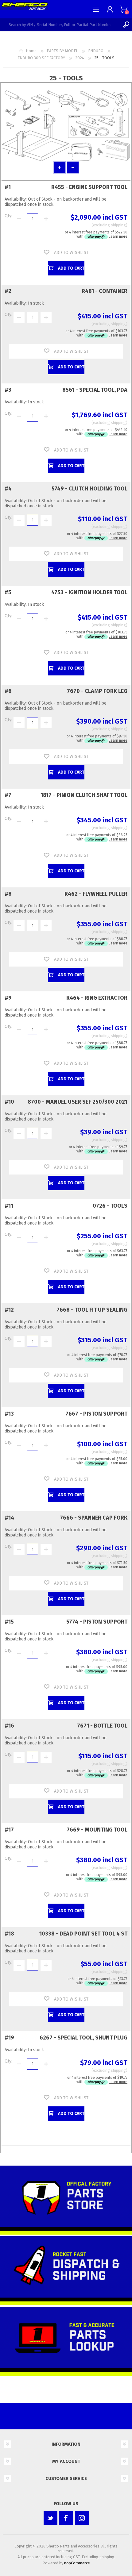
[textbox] (60, 25)
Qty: (8, 216)
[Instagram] (82, 2518)
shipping (118, 225)
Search (126, 25)
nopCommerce (77, 2563)
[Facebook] (66, 2518)
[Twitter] (50, 2518)
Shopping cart (124, 9)
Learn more (118, 236)
